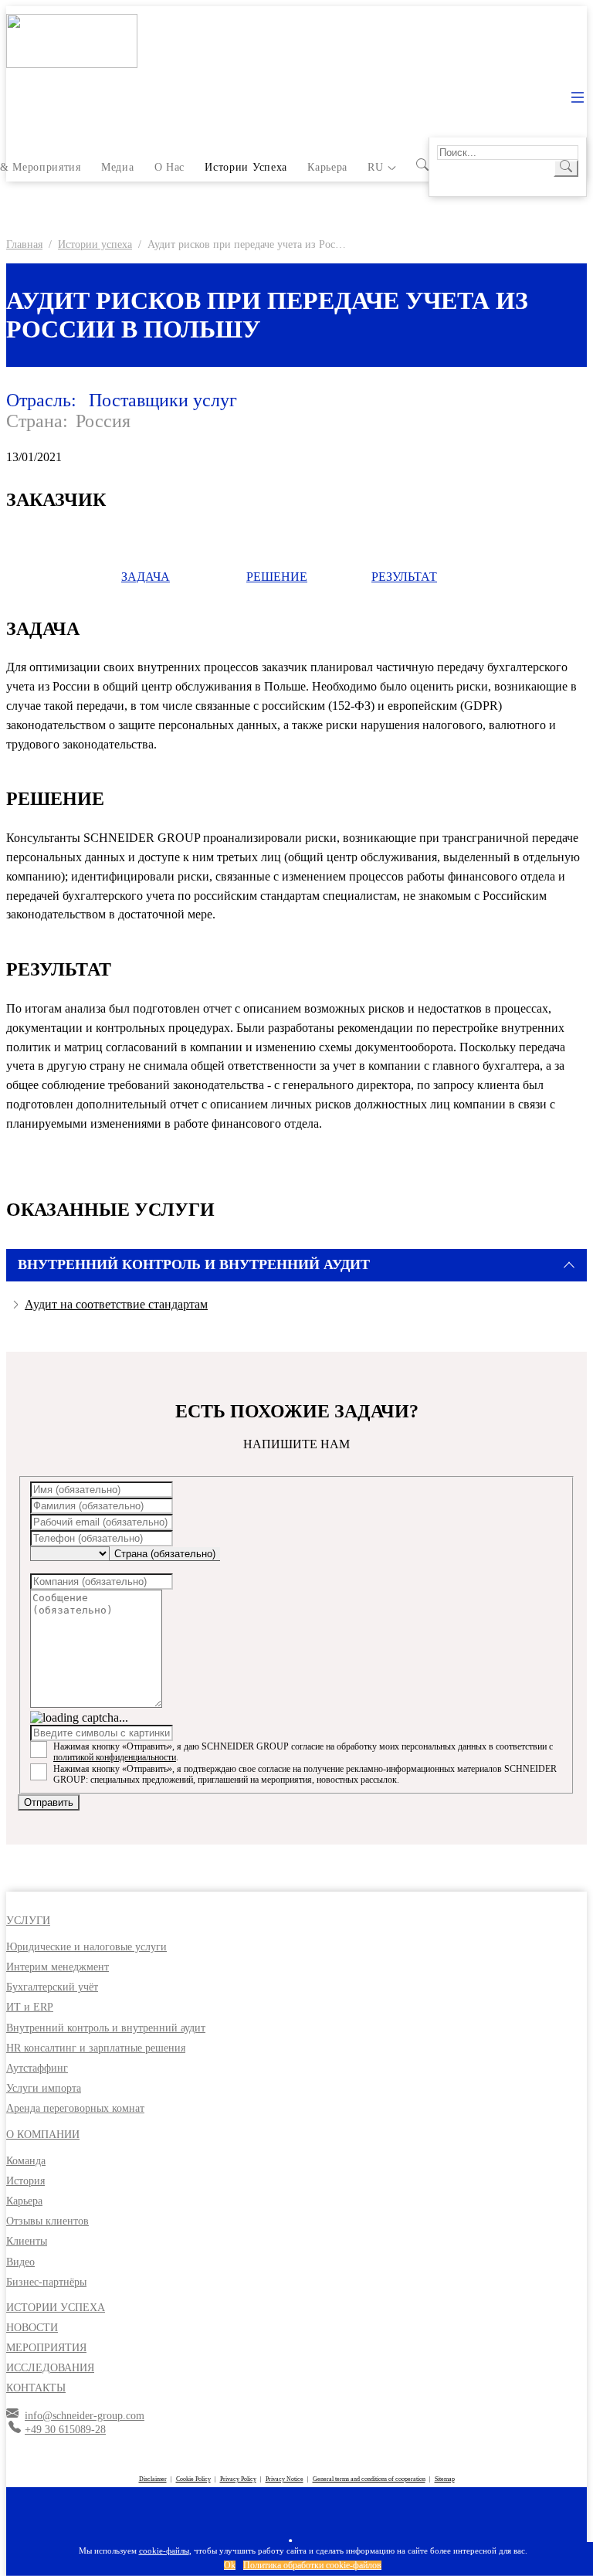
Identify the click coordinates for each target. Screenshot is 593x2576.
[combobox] (165, 1554)
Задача (146, 577)
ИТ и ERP (30, 2007)
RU (375, 167)
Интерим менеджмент (58, 1967)
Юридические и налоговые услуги (86, 1947)
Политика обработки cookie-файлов (312, 2565)
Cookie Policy (193, 2479)
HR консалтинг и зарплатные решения (96, 2048)
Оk (230, 2565)
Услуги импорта (44, 2088)
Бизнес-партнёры (46, 2282)
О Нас (169, 167)
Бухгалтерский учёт (52, 1987)
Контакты (36, 2388)
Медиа (117, 167)
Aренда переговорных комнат (75, 2108)
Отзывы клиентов (47, 2221)
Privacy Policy (238, 2479)
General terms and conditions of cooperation (369, 2479)
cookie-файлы (164, 2551)
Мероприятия (46, 2348)
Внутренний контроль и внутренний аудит (106, 2028)
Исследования (50, 2368)
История (25, 2181)
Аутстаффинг (37, 2068)
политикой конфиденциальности (115, 1757)
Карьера (327, 167)
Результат (404, 577)
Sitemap (445, 2479)
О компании (43, 2135)
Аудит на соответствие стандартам (116, 1304)
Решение (277, 577)
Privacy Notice (285, 2479)
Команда (26, 2161)
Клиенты (27, 2241)
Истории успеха (246, 167)
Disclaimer (153, 2479)
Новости (32, 2328)
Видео (20, 2262)
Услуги (28, 1921)
